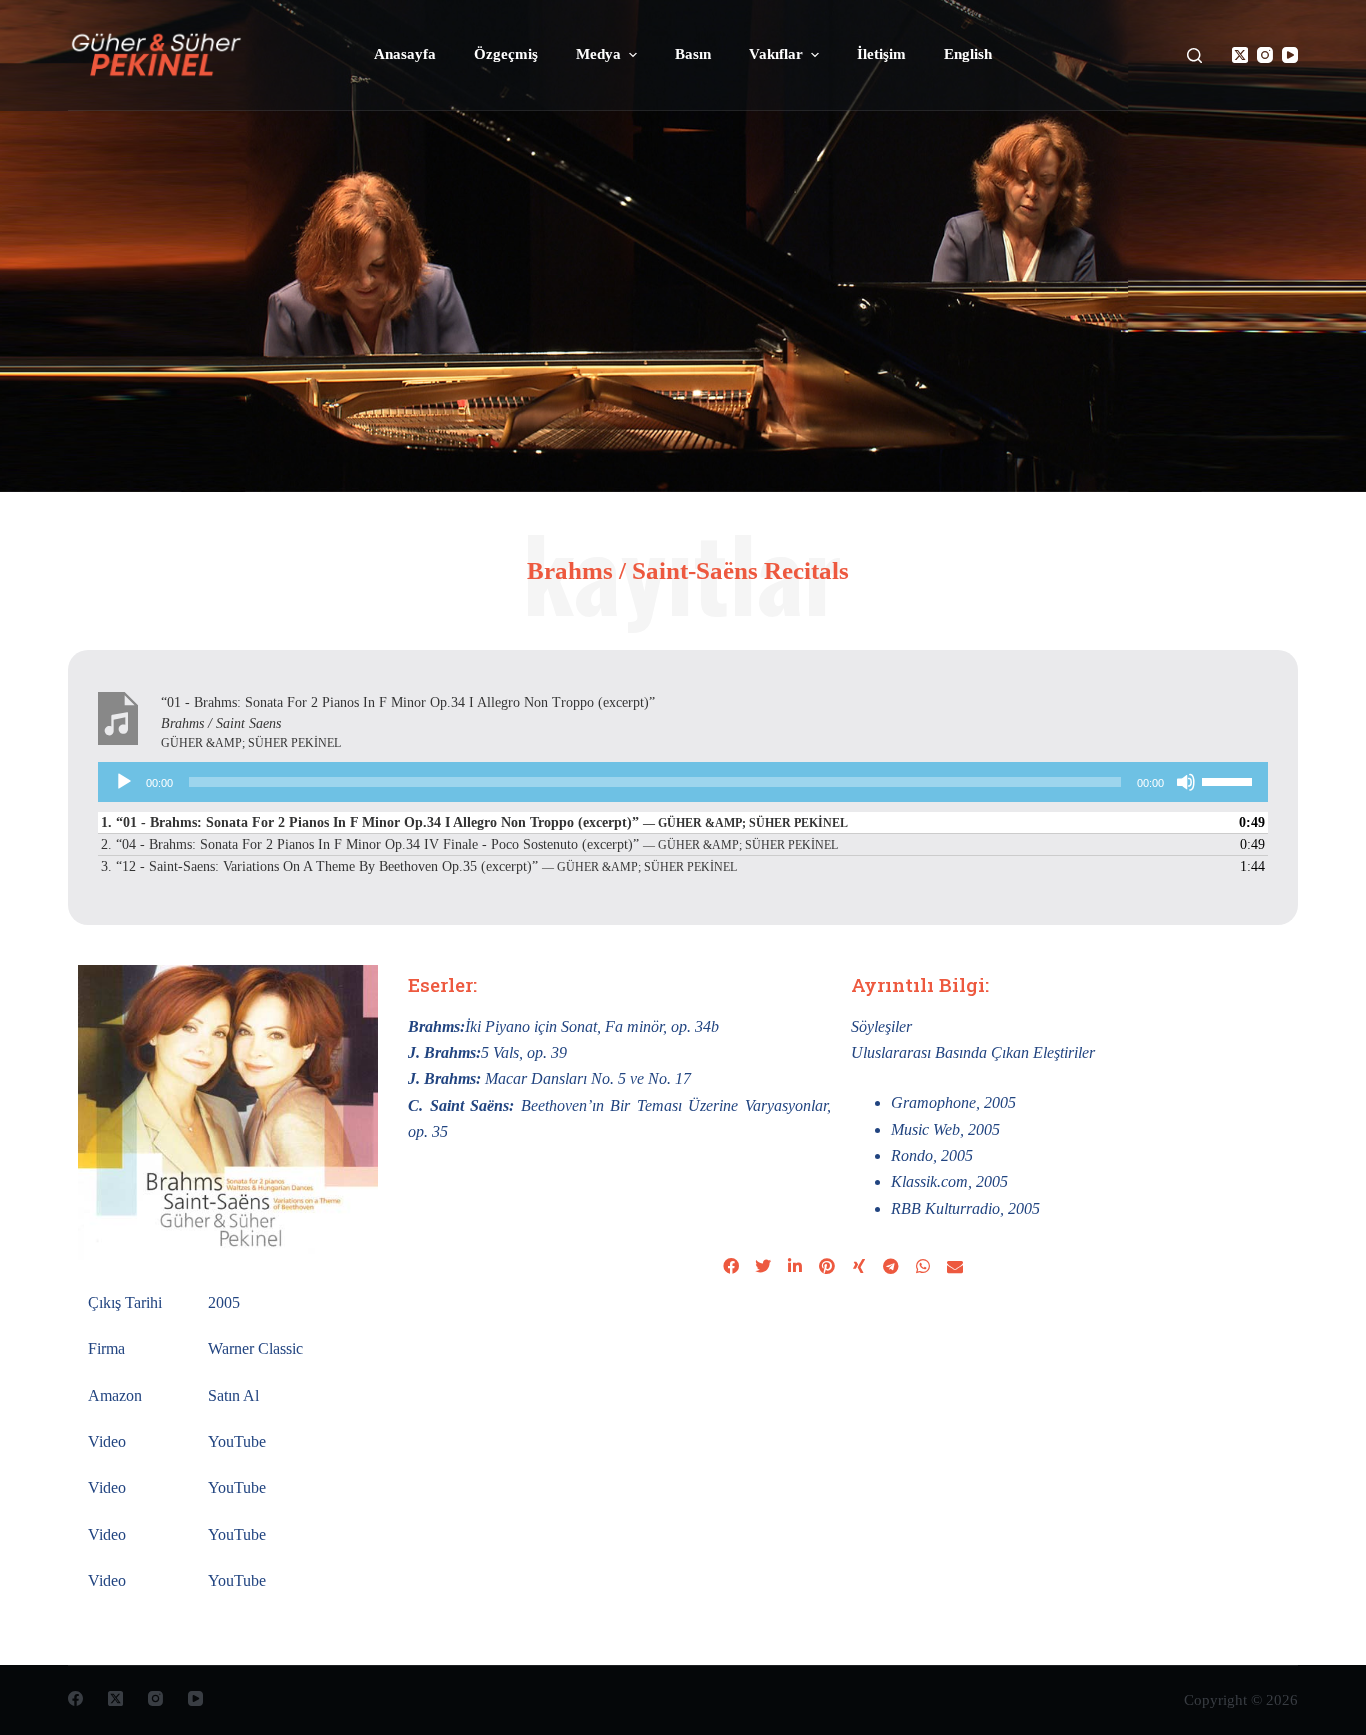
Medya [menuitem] (598, 54)
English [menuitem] (968, 54)
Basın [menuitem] (693, 54)
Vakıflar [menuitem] (776, 54)
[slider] (1230, 780)
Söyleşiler (881, 1026)
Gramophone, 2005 (953, 1102)
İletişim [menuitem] (881, 54)
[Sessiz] (1186, 782)
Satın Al (233, 1395)
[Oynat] (124, 782)
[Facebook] (75, 1698)
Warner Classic (255, 1348)
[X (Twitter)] (1240, 55)
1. (474, 822)
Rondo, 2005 (932, 1155)
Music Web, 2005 (945, 1129)
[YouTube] (1290, 55)
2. (469, 844)
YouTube (237, 1441)
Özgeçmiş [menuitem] (506, 54)
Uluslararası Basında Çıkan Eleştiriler (973, 1052)
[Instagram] (1265, 55)
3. (419, 866)
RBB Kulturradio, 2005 (965, 1208)
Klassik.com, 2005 (949, 1181)
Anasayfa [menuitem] (405, 54)
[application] (682, 782)
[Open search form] (1194, 55)
